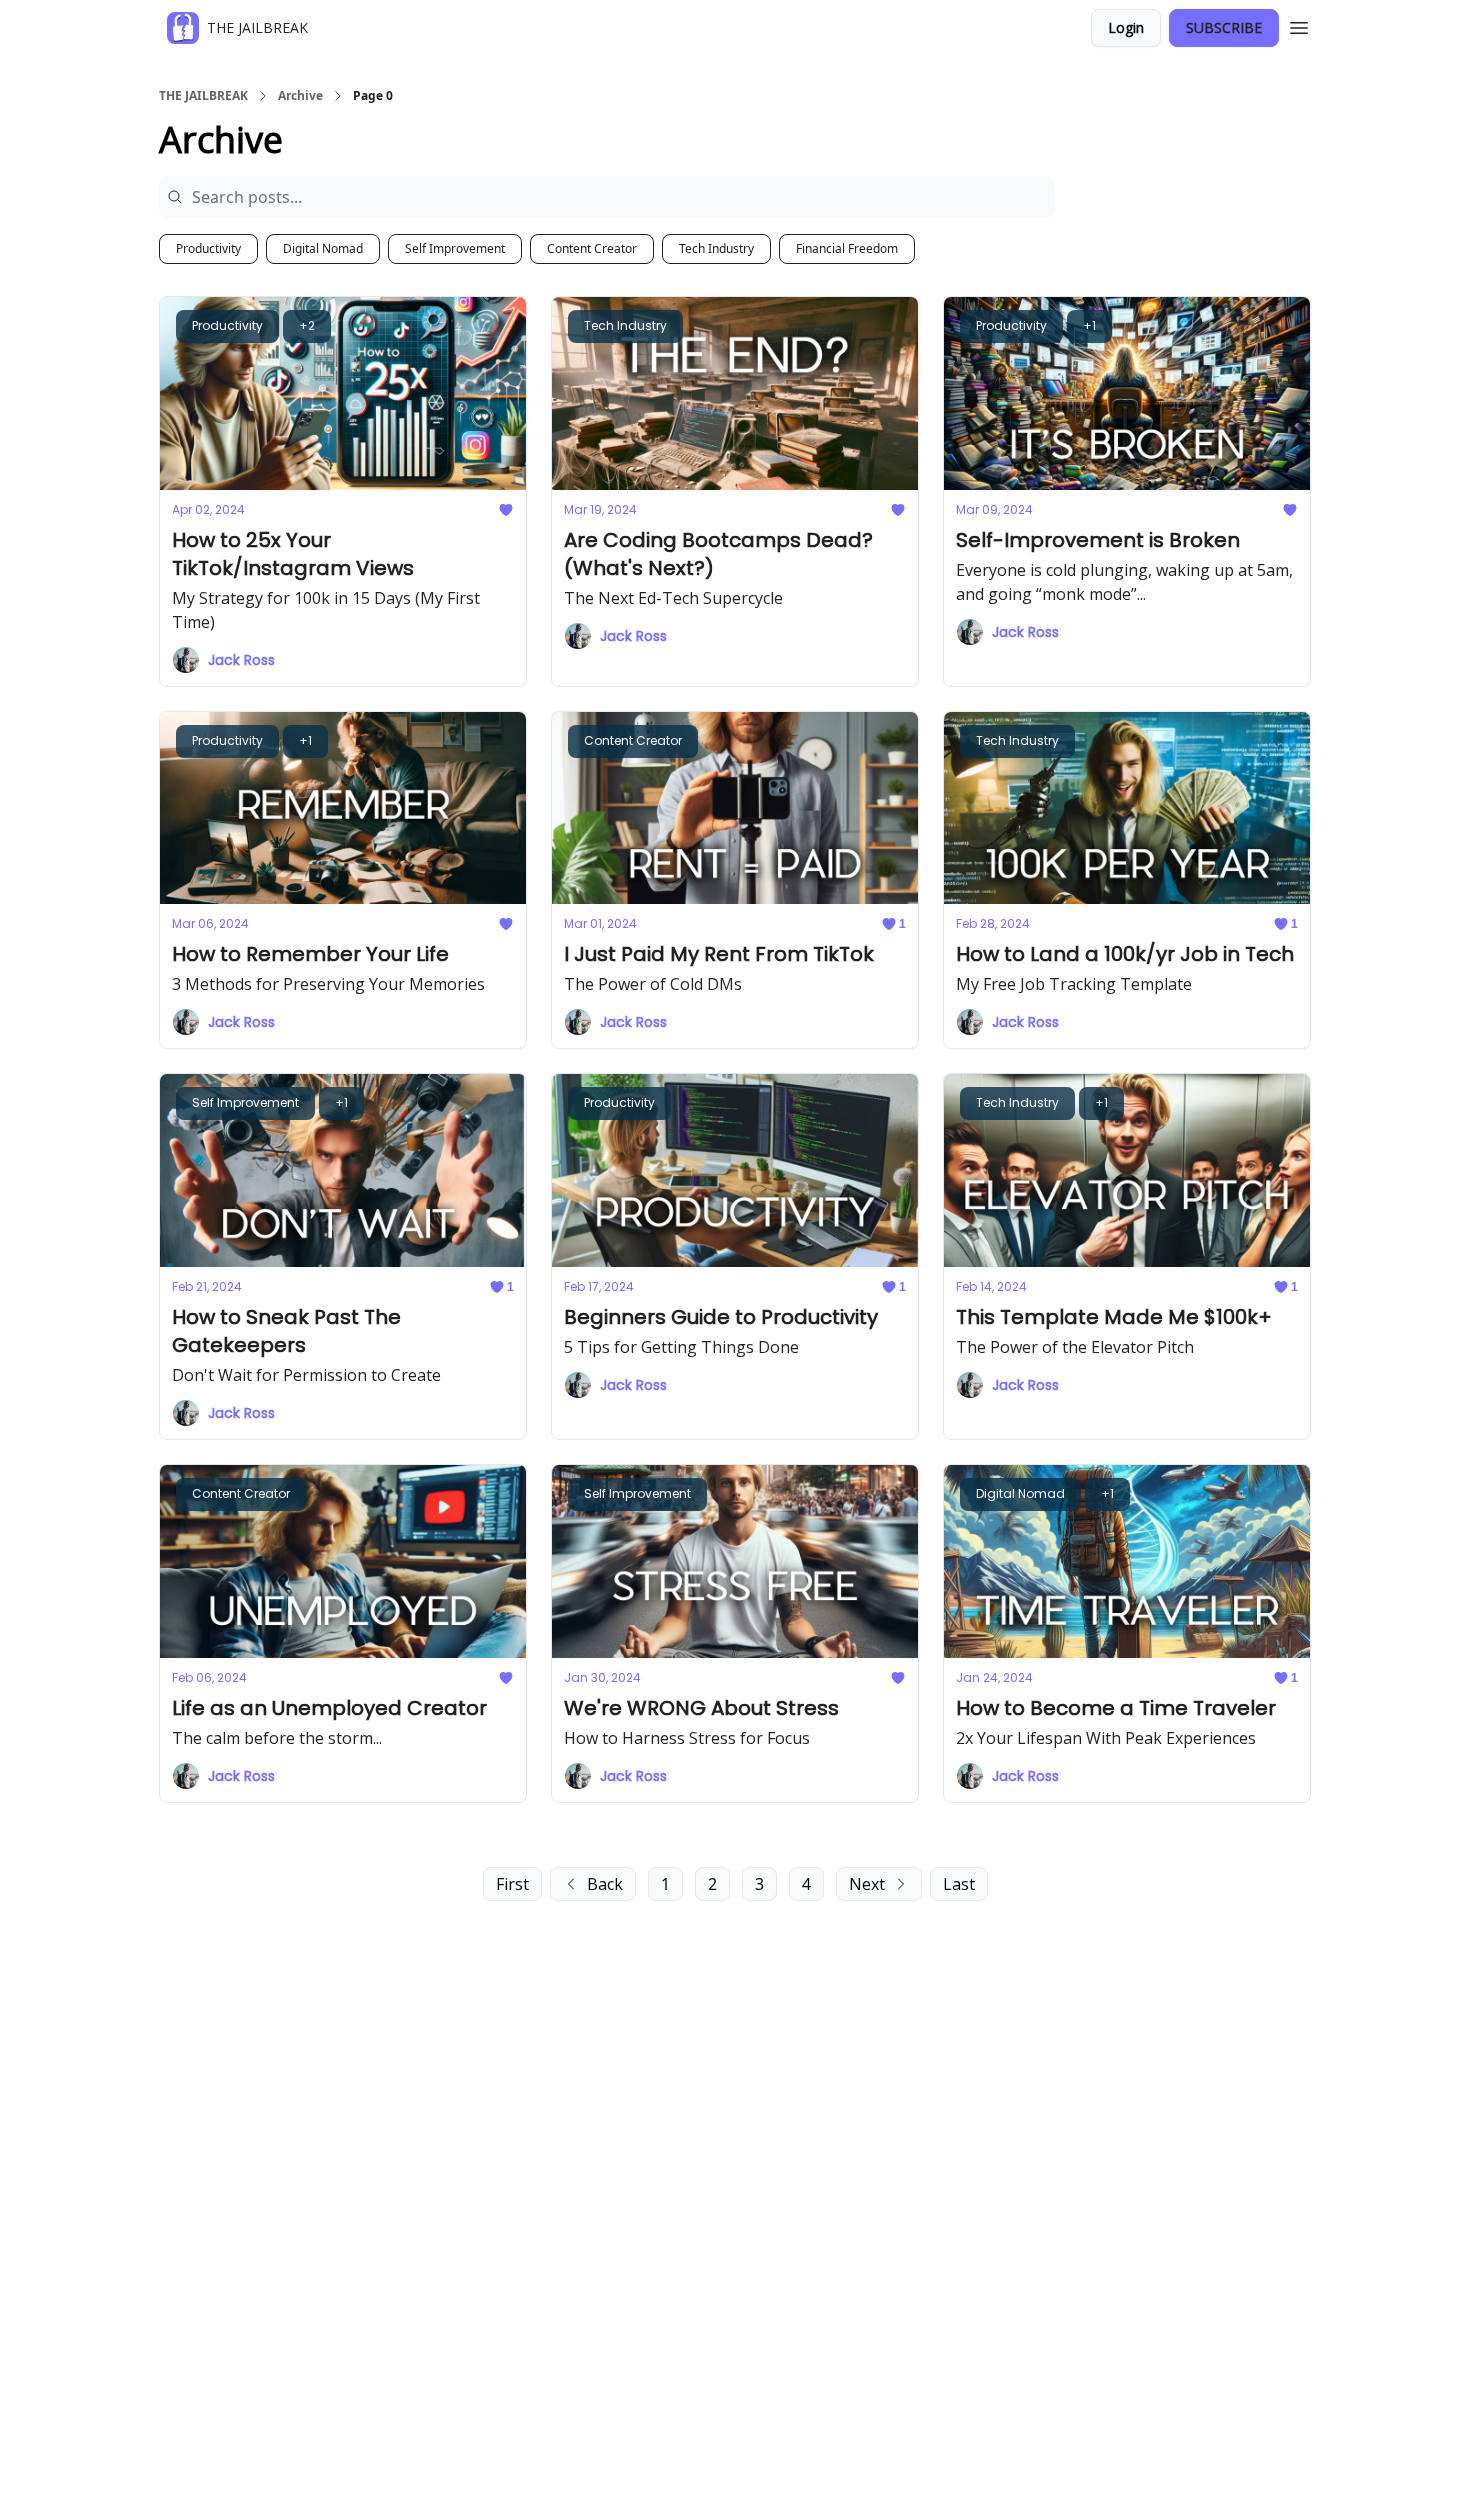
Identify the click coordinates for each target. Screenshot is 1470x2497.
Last (959, 1884)
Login (1126, 27)
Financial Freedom (847, 248)
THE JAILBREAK (203, 96)
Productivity (208, 248)
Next (867, 1884)
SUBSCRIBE (1224, 27)
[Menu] (1299, 25)
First (512, 1884)
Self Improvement (455, 248)
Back (605, 1884)
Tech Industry (716, 248)
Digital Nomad (323, 248)
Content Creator (592, 248)
